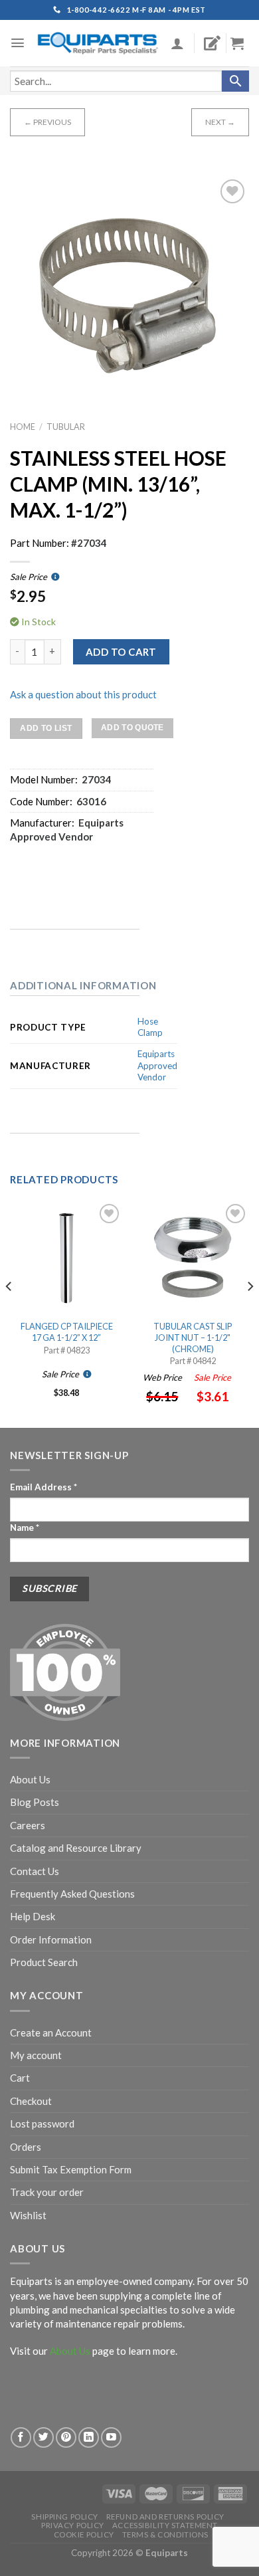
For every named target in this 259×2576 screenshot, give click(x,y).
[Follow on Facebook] (21, 2437)
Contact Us (35, 1871)
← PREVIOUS (47, 122)
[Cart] (242, 43)
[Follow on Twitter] (43, 2437)
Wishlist (28, 2215)
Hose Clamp (150, 1027)
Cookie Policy (84, 2534)
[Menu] (18, 43)
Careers (28, 1825)
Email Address (43, 1487)
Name (25, 1528)
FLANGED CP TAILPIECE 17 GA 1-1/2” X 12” (67, 1332)
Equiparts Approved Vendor (157, 1065)
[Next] (250, 1313)
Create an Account (51, 2032)
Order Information (51, 1939)
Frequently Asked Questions (72, 1894)
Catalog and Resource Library (76, 1848)
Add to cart (121, 652)
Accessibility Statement (165, 2525)
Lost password (42, 2124)
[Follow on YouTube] (111, 2437)
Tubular (66, 427)
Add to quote (132, 728)
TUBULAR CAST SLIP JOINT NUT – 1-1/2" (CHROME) (193, 1337)
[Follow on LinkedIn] (89, 2437)
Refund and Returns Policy (165, 2517)
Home (23, 427)
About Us (30, 1779)
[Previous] (9, 1313)
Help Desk (33, 1916)
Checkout (31, 2101)
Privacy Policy (73, 2525)
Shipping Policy (65, 2517)
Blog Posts (35, 1802)
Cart (20, 2078)
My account (36, 2055)
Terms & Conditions (165, 2534)
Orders (26, 2147)
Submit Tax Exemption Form (71, 2169)
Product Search (44, 1962)
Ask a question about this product (83, 694)
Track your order (47, 2192)
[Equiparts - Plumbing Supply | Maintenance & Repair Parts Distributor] (98, 44)
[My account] (177, 43)
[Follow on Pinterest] (66, 2437)
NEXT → (220, 122)
